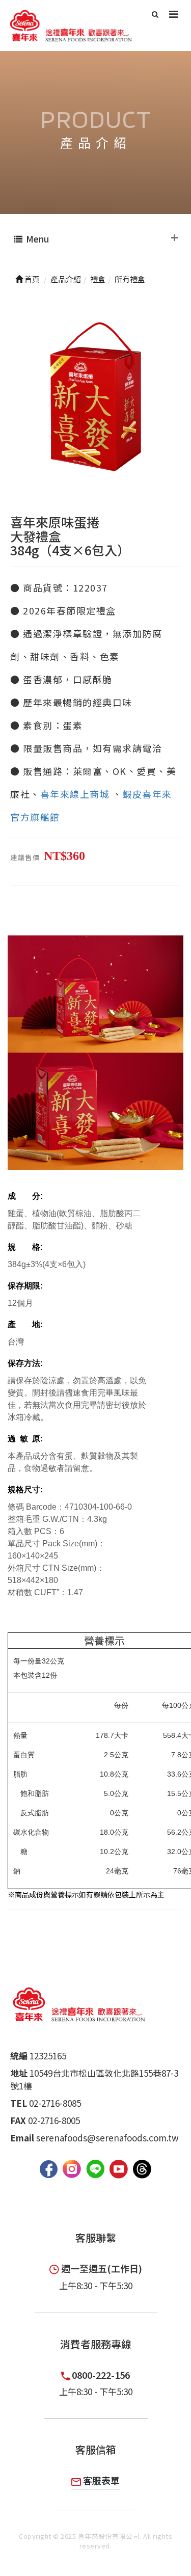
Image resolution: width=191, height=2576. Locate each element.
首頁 (31, 279)
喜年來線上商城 (75, 794)
